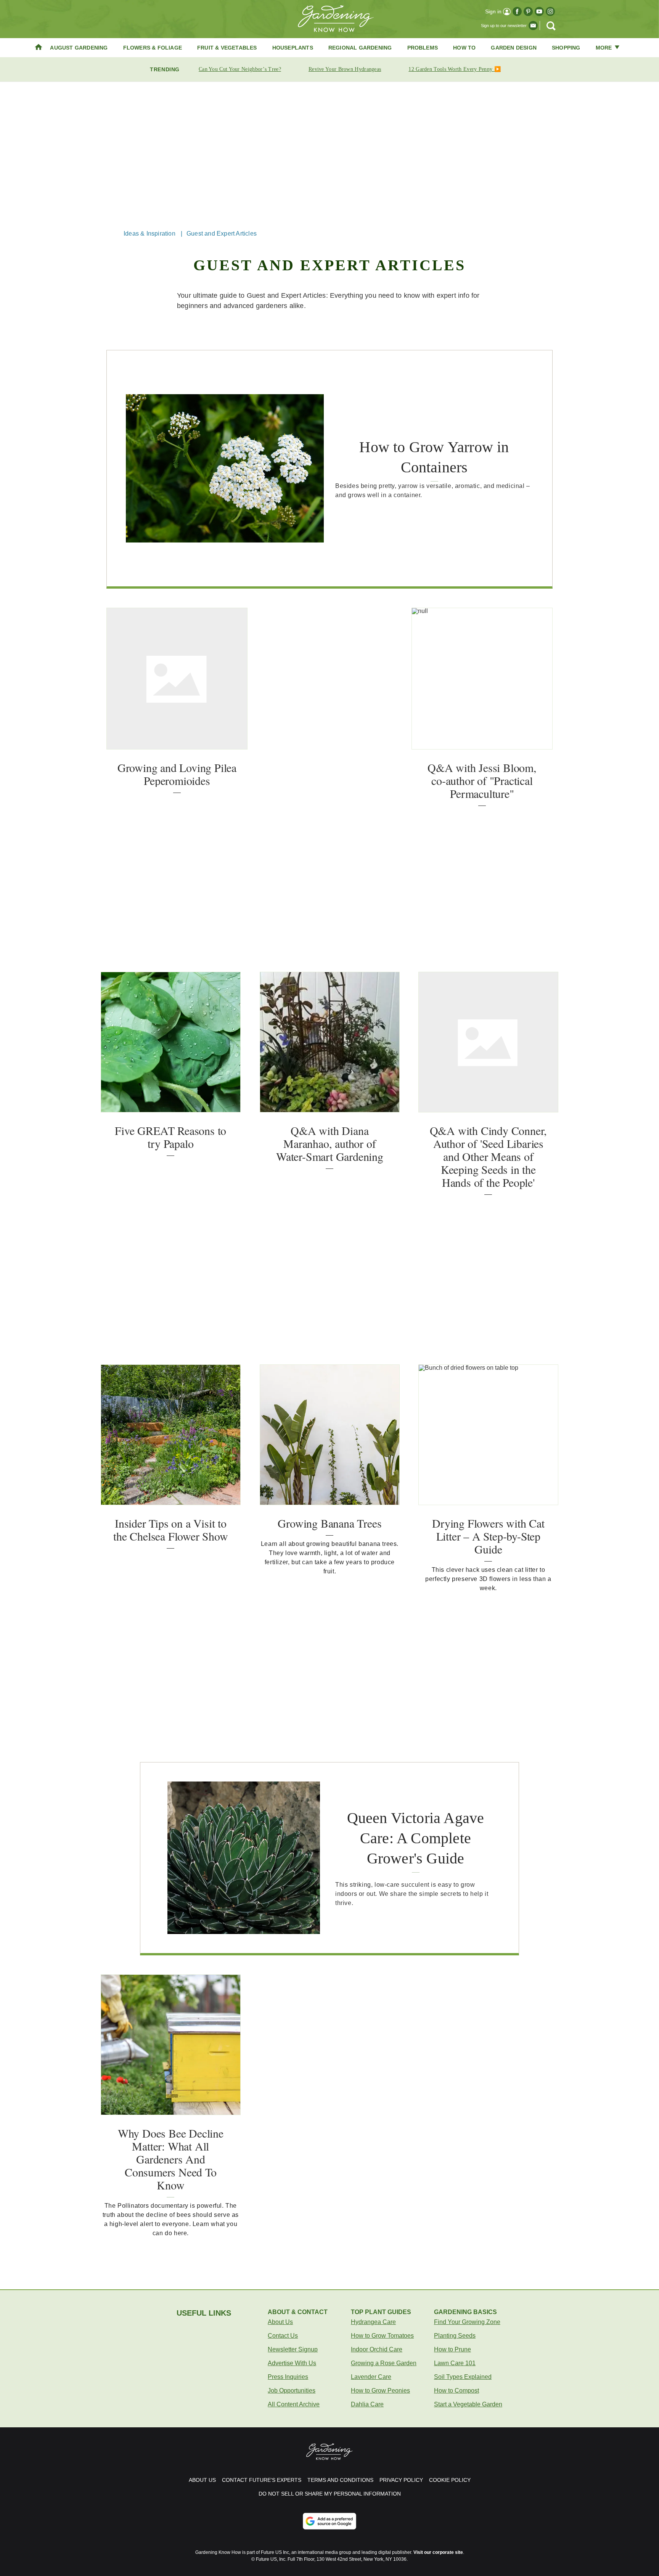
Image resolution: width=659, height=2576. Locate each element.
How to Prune (452, 2349)
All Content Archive (294, 2404)
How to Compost (456, 2391)
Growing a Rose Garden (384, 2363)
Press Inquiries (288, 2377)
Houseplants (293, 48)
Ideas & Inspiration (149, 234)
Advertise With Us (292, 2363)
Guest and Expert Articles (222, 234)
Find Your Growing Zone (467, 2322)
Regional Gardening (360, 48)
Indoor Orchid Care (377, 2349)
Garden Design (514, 48)
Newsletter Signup (293, 2349)
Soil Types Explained (463, 2377)
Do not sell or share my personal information (330, 2494)
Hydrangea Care (373, 2322)
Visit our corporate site (438, 2552)
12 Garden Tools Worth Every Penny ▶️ (455, 69)
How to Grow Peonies (380, 2391)
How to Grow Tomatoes (382, 2336)
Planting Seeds (455, 2336)
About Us (280, 2322)
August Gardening (79, 48)
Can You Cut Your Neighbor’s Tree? (240, 69)
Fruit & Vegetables (227, 48)
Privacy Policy (401, 2480)
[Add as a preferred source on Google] (329, 2521)
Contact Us (283, 2336)
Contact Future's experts (262, 2480)
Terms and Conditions (340, 2480)
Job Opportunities (292, 2391)
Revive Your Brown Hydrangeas (345, 69)
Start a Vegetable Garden (468, 2404)
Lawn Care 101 (455, 2363)
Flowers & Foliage (153, 48)
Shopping (566, 48)
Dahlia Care (367, 2404)
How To (464, 48)
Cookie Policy (450, 2480)
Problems (423, 48)
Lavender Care (371, 2377)
